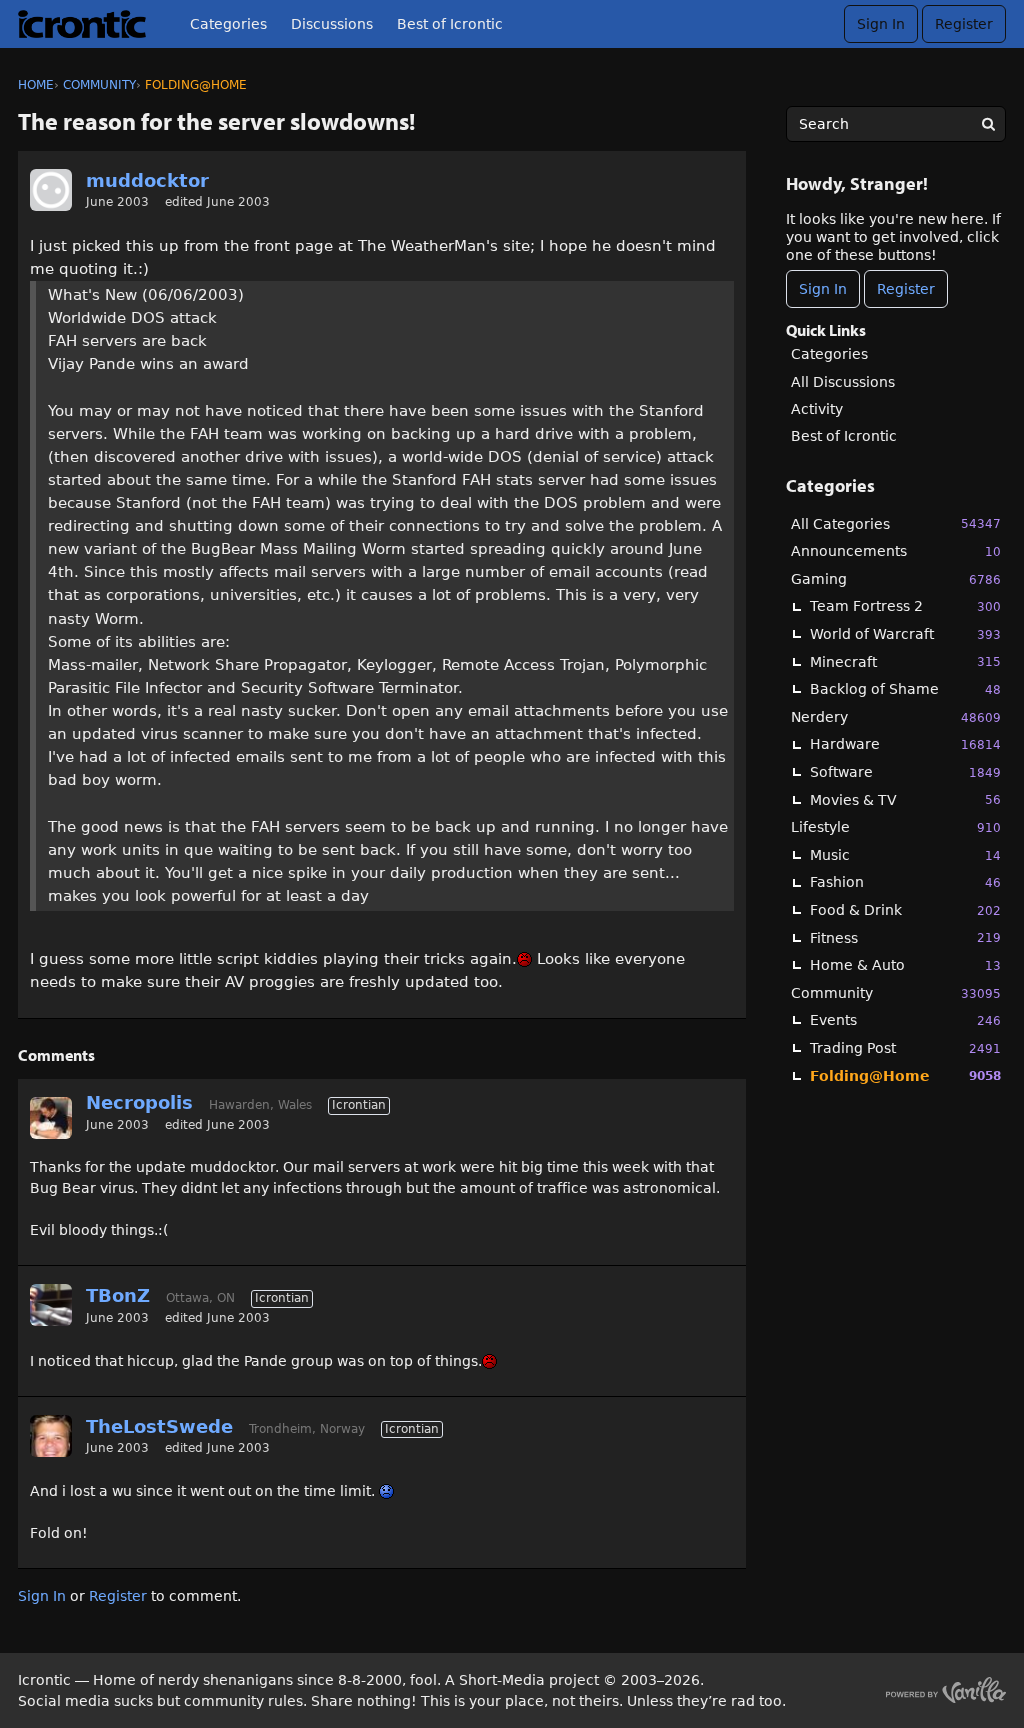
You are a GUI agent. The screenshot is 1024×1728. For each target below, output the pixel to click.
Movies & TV (905, 800)
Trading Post (905, 1048)
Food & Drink (905, 910)
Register (964, 24)
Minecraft (905, 662)
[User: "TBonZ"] (51, 1305)
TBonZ (118, 1295)
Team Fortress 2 (905, 606)
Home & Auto (905, 965)
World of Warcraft (905, 634)
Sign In (881, 24)
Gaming (896, 579)
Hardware (905, 744)
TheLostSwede (159, 1426)
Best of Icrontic (450, 24)
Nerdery (896, 717)
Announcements (896, 551)
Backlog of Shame (905, 689)
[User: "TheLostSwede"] (51, 1436)
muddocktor (147, 180)
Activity (817, 409)
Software (905, 772)
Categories (228, 24)
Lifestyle (896, 827)
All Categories (896, 524)
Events (905, 1020)
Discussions (332, 24)
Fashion (905, 882)
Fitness (905, 938)
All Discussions (843, 382)
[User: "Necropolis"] (51, 1118)
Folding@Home (905, 1076)
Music (905, 855)
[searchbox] (896, 124)
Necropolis (139, 1102)
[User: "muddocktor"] (51, 190)
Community (896, 993)
